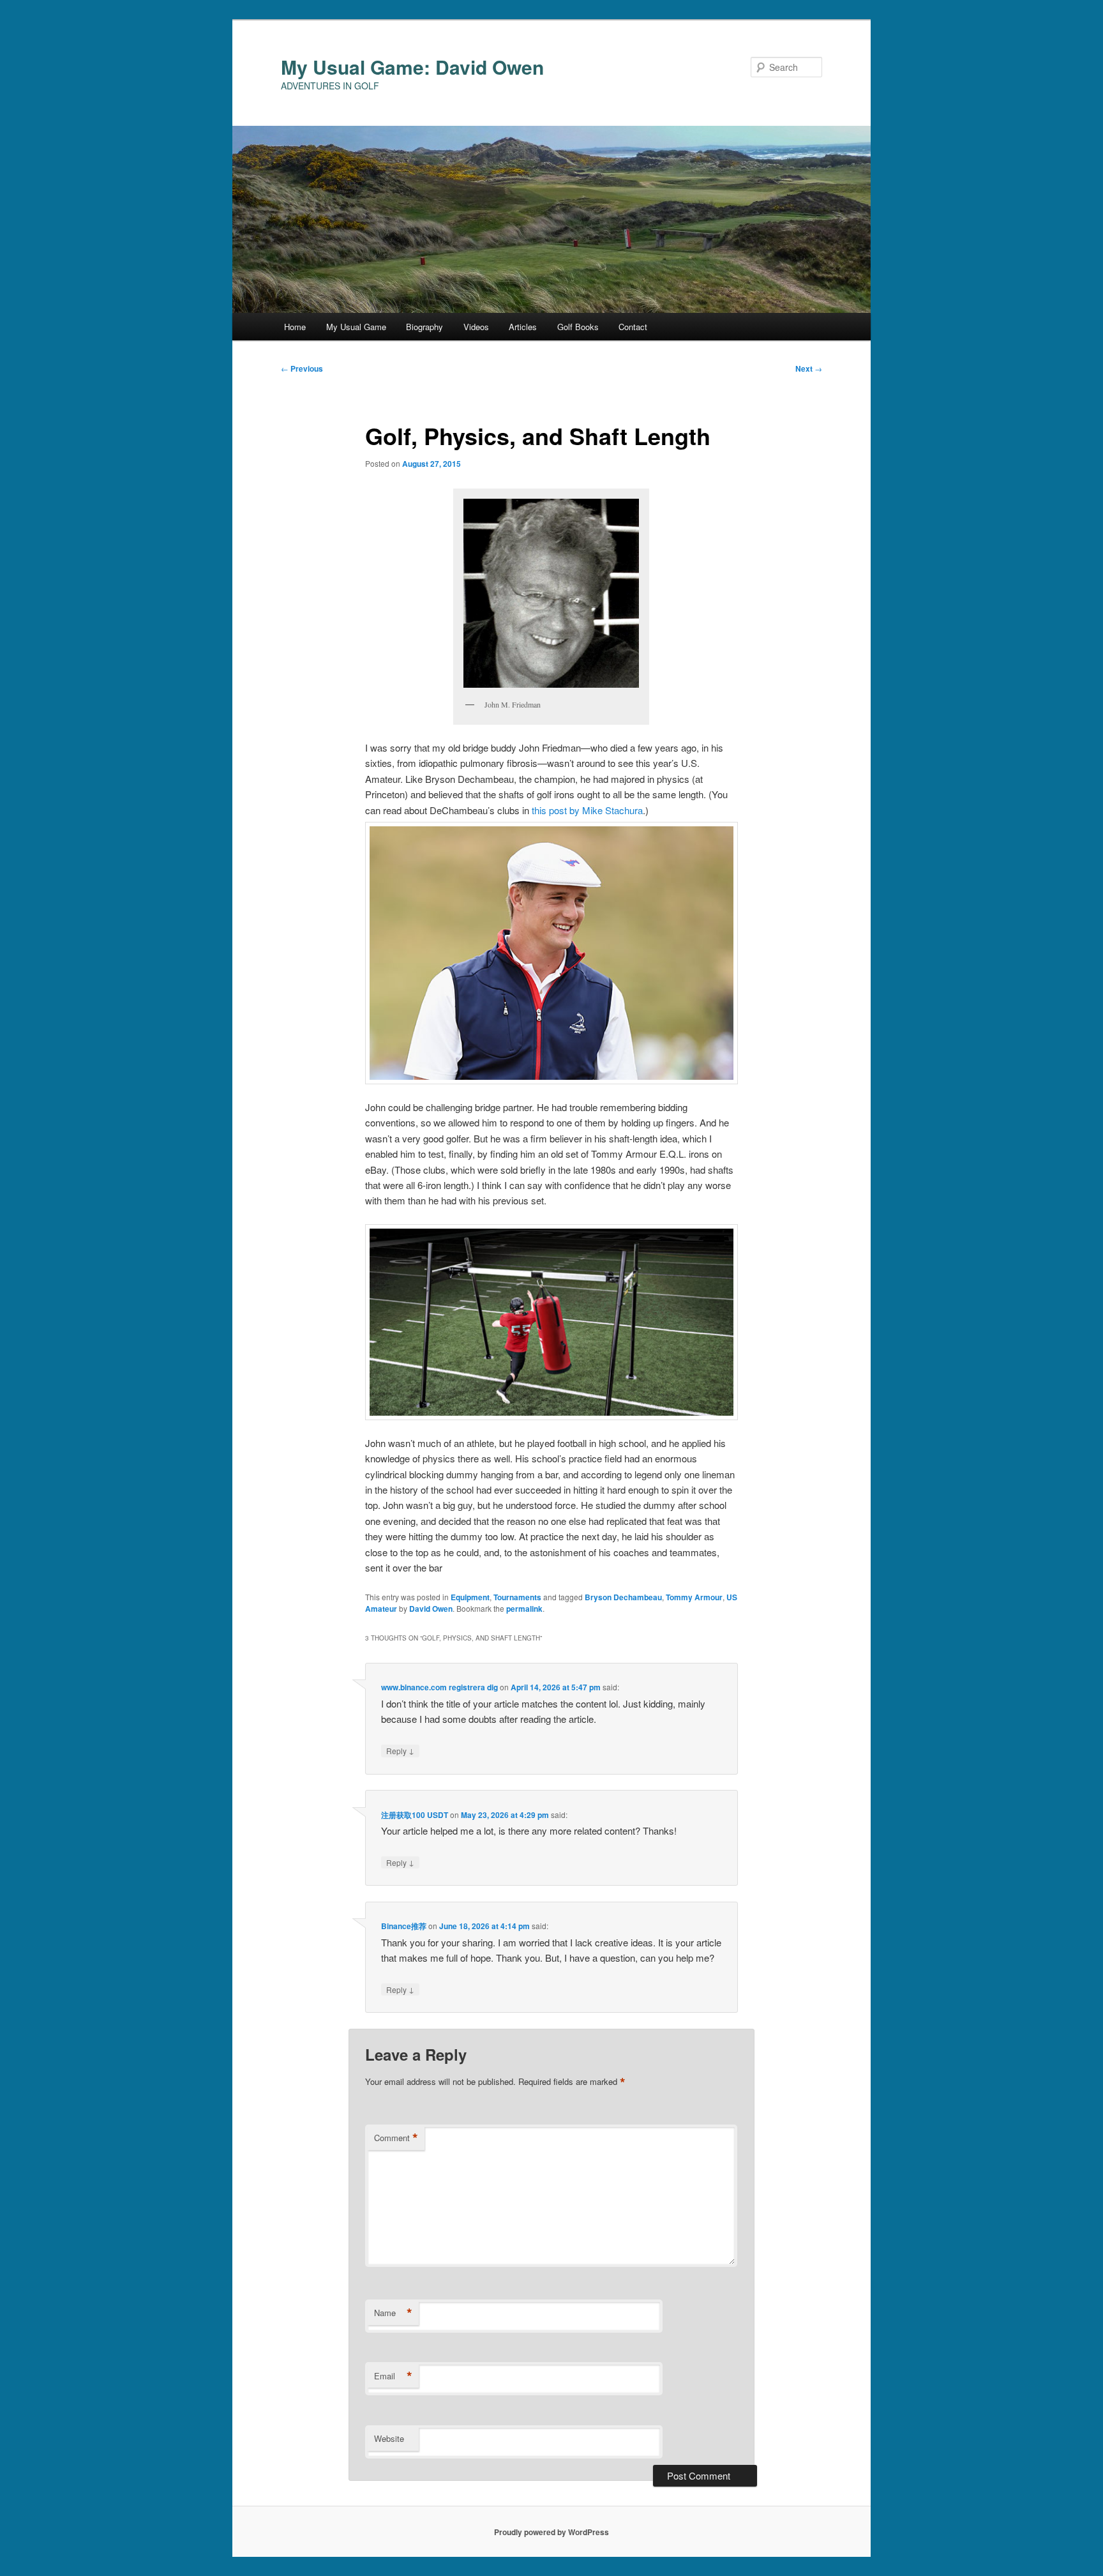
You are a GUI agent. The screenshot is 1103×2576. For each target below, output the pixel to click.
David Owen (431, 1609)
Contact (633, 327)
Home (295, 327)
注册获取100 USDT (415, 1815)
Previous (302, 368)
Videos (476, 327)
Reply (400, 1750)
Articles (523, 327)
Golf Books (578, 327)
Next (809, 368)
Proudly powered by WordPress (551, 2532)
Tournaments (517, 1597)
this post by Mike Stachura (587, 810)
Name (393, 2313)
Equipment (470, 1597)
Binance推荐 (404, 1926)
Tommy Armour (694, 1597)
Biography (424, 327)
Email (393, 2376)
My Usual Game (356, 327)
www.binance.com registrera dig (439, 1687)
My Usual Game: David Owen (412, 67)
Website (389, 2438)
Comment (396, 2138)
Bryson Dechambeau (623, 1597)
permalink (524, 1609)
